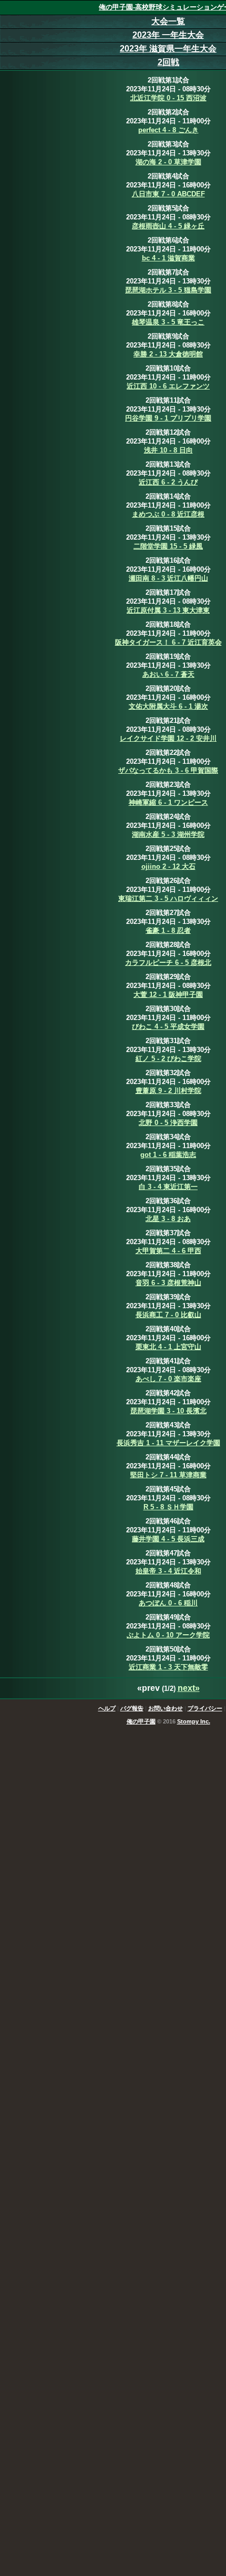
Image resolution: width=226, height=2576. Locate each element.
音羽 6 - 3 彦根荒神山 (168, 1283)
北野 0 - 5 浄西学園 (168, 1123)
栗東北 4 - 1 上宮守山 (168, 1347)
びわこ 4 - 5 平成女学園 (168, 1027)
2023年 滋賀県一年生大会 (168, 49)
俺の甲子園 (141, 1721)
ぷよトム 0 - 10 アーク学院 (168, 1635)
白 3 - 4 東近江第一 (168, 1187)
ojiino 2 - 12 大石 (168, 866)
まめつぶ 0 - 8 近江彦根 (168, 514)
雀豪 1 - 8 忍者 (168, 930)
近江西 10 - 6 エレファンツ (168, 386)
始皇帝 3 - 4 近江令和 (168, 1571)
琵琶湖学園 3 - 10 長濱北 (168, 1411)
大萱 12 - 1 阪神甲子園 (168, 995)
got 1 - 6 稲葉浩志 (168, 1155)
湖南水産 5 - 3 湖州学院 (168, 834)
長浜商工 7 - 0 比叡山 (168, 1315)
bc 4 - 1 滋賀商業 (168, 258)
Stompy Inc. (194, 1721)
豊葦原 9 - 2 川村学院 (168, 1091)
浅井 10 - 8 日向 (168, 450)
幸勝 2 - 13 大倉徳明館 (168, 354)
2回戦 (168, 62)
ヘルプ (107, 1708)
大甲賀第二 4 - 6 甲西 (168, 1251)
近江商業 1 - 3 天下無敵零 (168, 1667)
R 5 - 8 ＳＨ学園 (168, 1507)
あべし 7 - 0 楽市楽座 (168, 1379)
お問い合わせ (166, 1708)
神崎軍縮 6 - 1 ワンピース (168, 802)
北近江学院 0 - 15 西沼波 (168, 98)
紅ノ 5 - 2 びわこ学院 (168, 1059)
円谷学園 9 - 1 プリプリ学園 (168, 418)
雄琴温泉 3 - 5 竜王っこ (168, 322)
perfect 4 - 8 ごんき (168, 130)
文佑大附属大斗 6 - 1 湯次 (168, 706)
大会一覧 (168, 21)
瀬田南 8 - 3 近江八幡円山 (168, 578)
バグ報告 (132, 1708)
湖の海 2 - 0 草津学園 (168, 162)
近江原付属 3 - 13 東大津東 (168, 610)
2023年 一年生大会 (168, 35)
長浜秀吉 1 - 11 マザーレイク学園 (168, 1443)
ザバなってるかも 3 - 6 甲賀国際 (168, 770)
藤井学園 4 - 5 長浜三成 (168, 1539)
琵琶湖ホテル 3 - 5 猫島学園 (168, 290)
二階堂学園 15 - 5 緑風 (168, 546)
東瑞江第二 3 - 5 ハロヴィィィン (168, 898)
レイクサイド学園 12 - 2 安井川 (168, 738)
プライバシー (205, 1708)
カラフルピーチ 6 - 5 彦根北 (168, 963)
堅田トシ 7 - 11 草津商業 (168, 1475)
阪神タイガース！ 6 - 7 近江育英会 (168, 642)
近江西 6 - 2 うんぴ (168, 482)
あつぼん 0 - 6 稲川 (168, 1603)
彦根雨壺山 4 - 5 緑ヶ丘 (168, 226)
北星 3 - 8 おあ (168, 1219)
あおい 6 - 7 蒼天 (168, 674)
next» (189, 1688)
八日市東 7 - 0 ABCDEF (168, 194)
